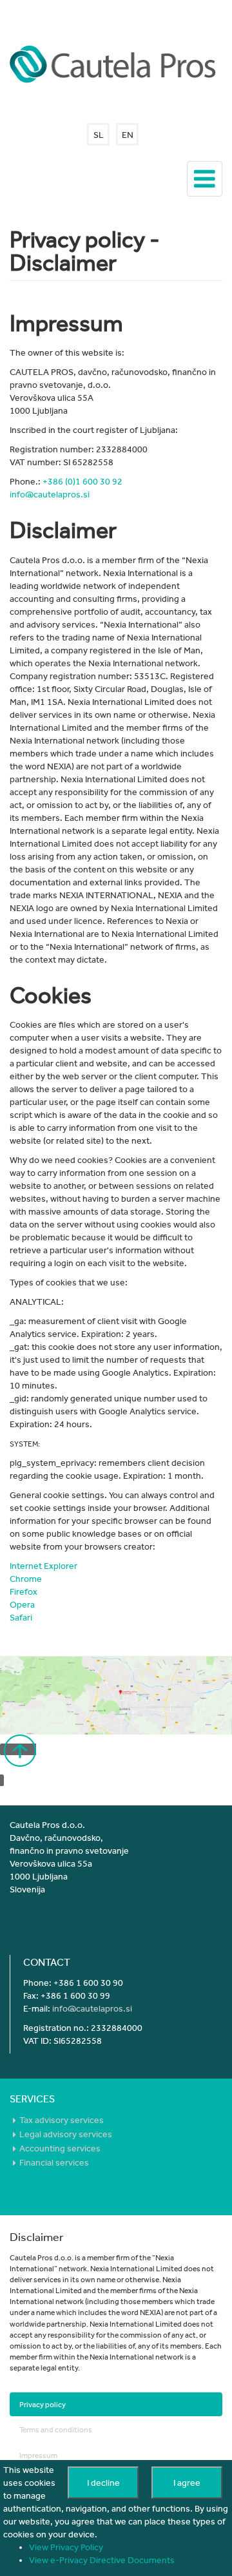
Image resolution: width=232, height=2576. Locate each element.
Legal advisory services (66, 2134)
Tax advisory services (62, 2120)
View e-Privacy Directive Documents (102, 2560)
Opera (22, 1604)
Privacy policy (43, 2404)
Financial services (55, 2162)
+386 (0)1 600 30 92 (82, 481)
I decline (103, 2483)
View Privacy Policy (66, 2547)
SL (99, 135)
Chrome (26, 1579)
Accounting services (60, 2148)
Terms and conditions (56, 2429)
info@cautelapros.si (50, 494)
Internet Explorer (43, 1566)
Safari (21, 1617)
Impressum (38, 2455)
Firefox (24, 1591)
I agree (187, 2483)
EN (128, 135)
